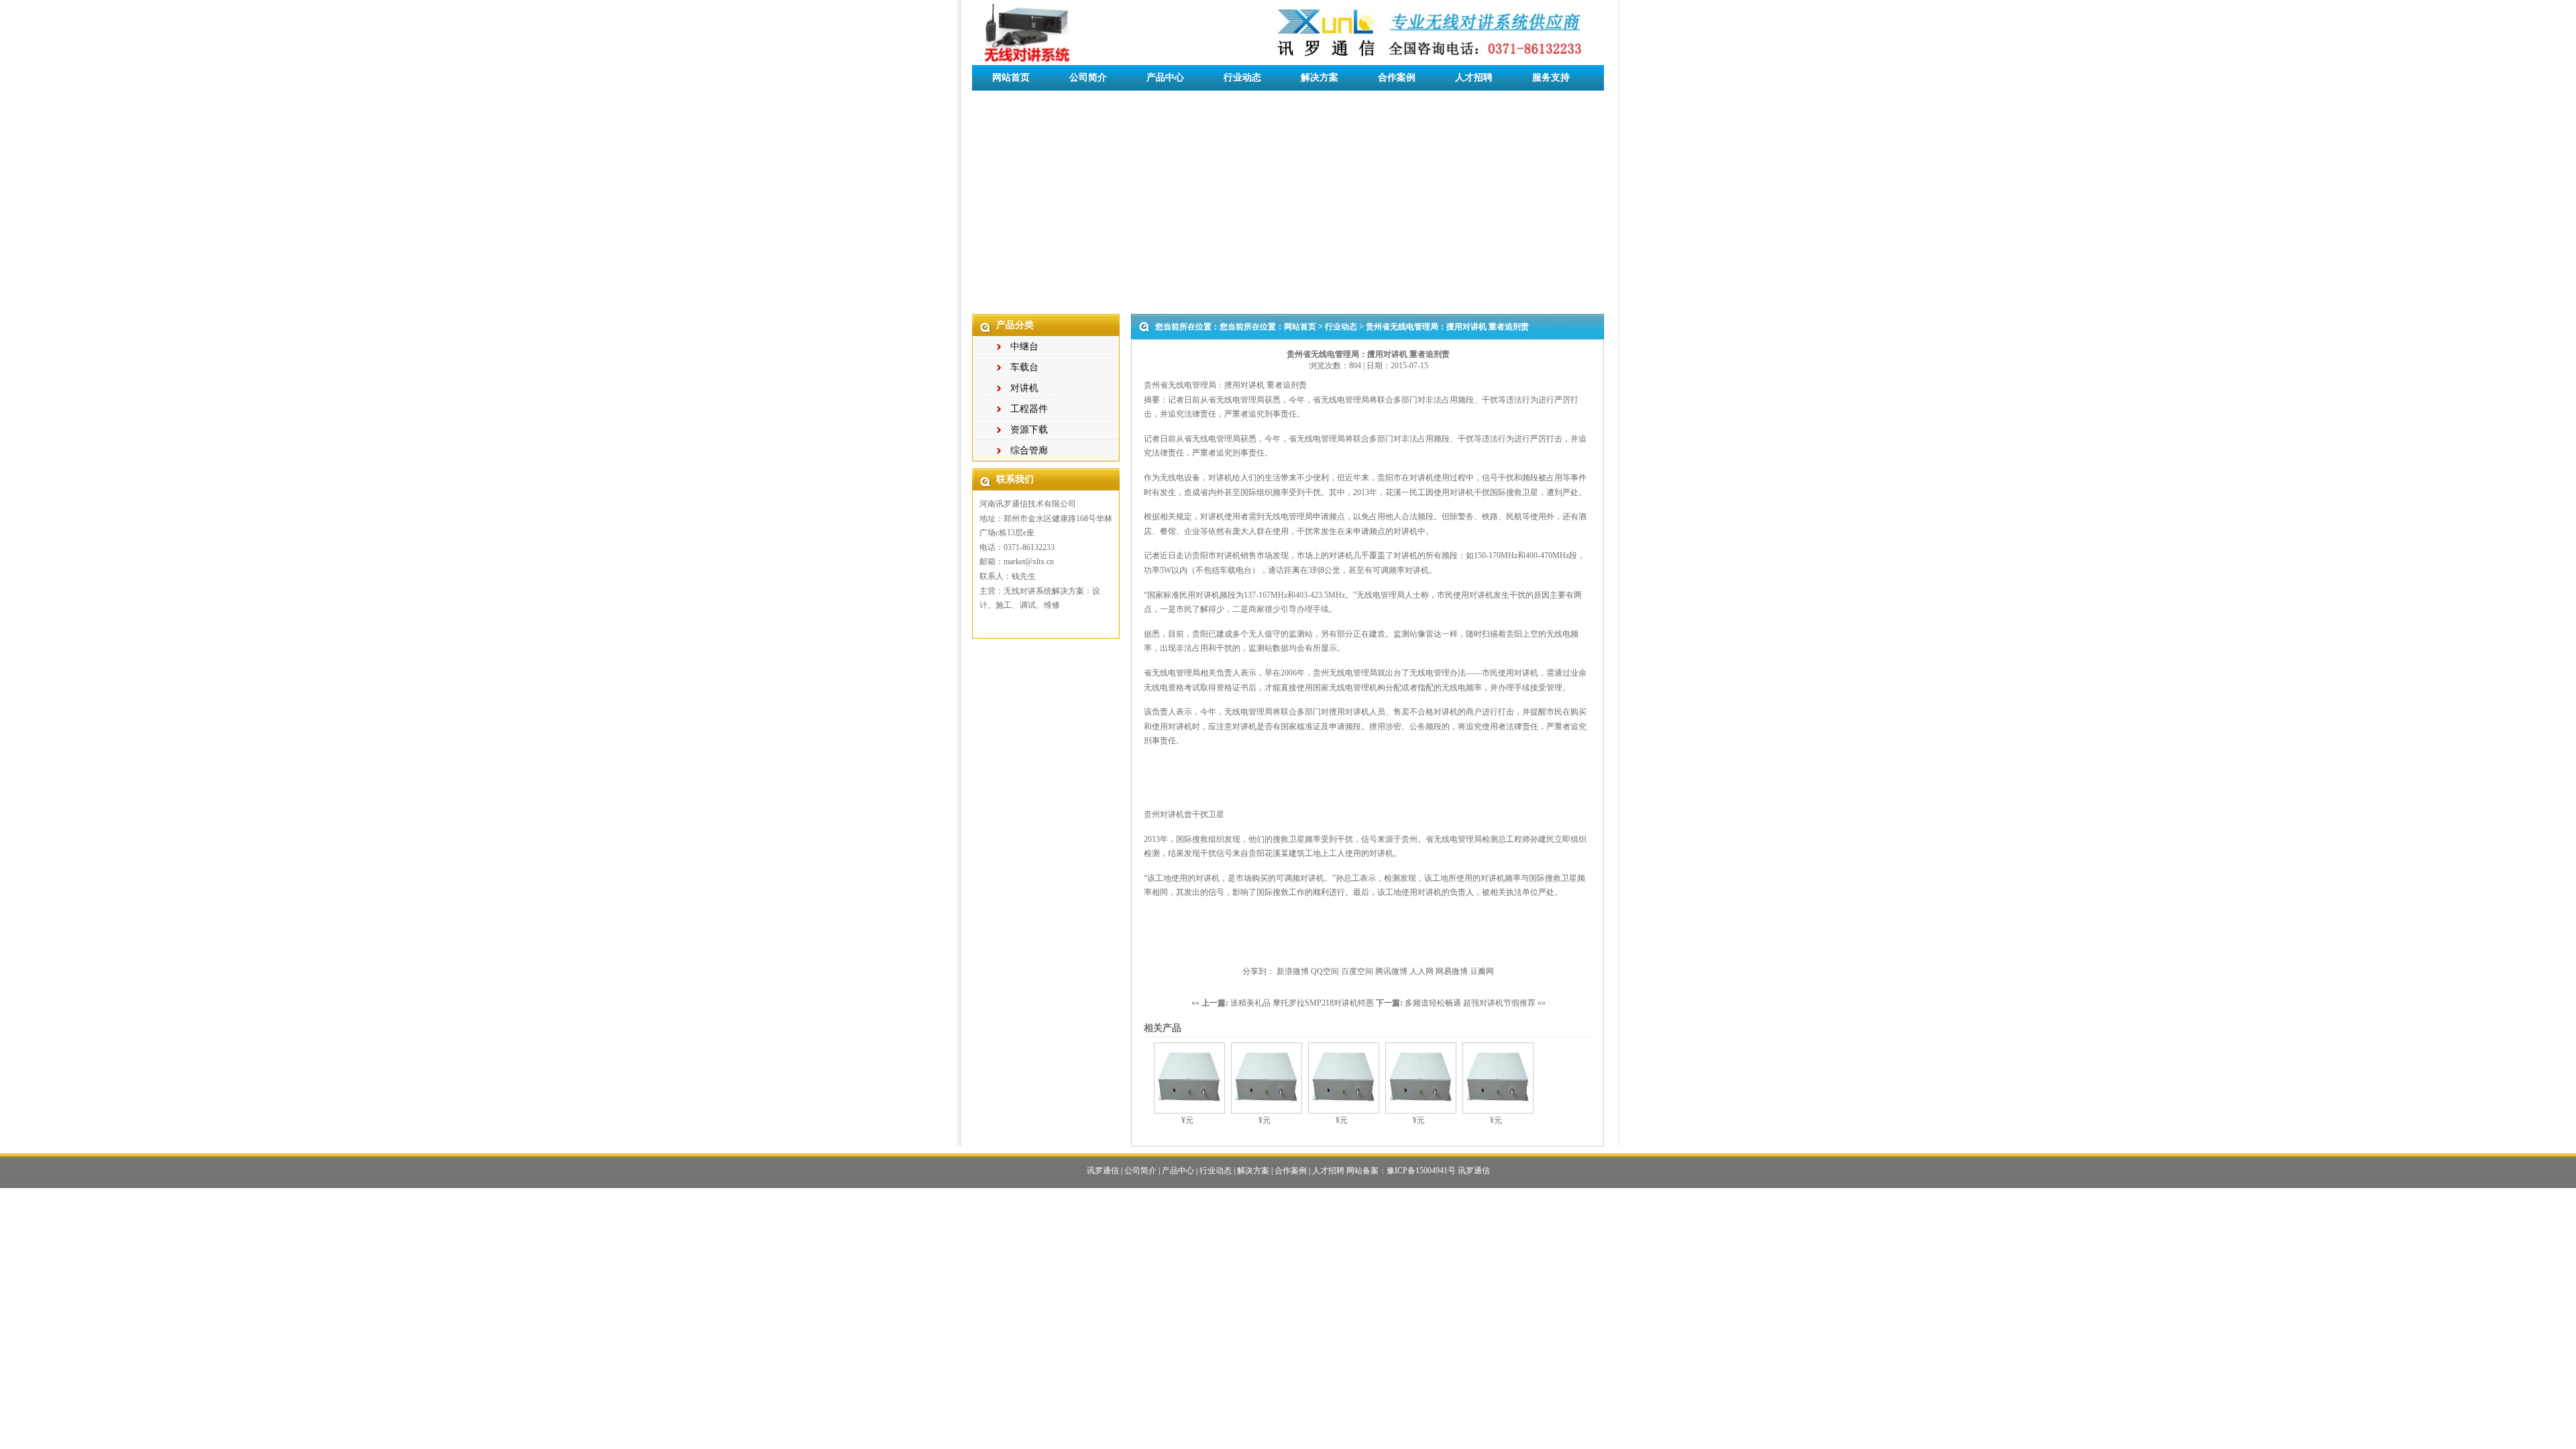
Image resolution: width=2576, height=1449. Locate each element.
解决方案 (1320, 77)
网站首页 (1011, 77)
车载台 (1024, 367)
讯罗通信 (1103, 1171)
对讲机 (1024, 388)
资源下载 (1029, 430)
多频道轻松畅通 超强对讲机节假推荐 (1470, 1003)
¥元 (1187, 1120)
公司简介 (1088, 77)
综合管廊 (1029, 450)
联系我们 (1011, 103)
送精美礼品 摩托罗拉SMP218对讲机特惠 (1302, 1003)
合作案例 (1397, 77)
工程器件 (1029, 409)
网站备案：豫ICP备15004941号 (1401, 1171)
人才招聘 (1474, 77)
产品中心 (1165, 77)
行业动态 (1242, 77)
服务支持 (1551, 77)
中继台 (1024, 346)
